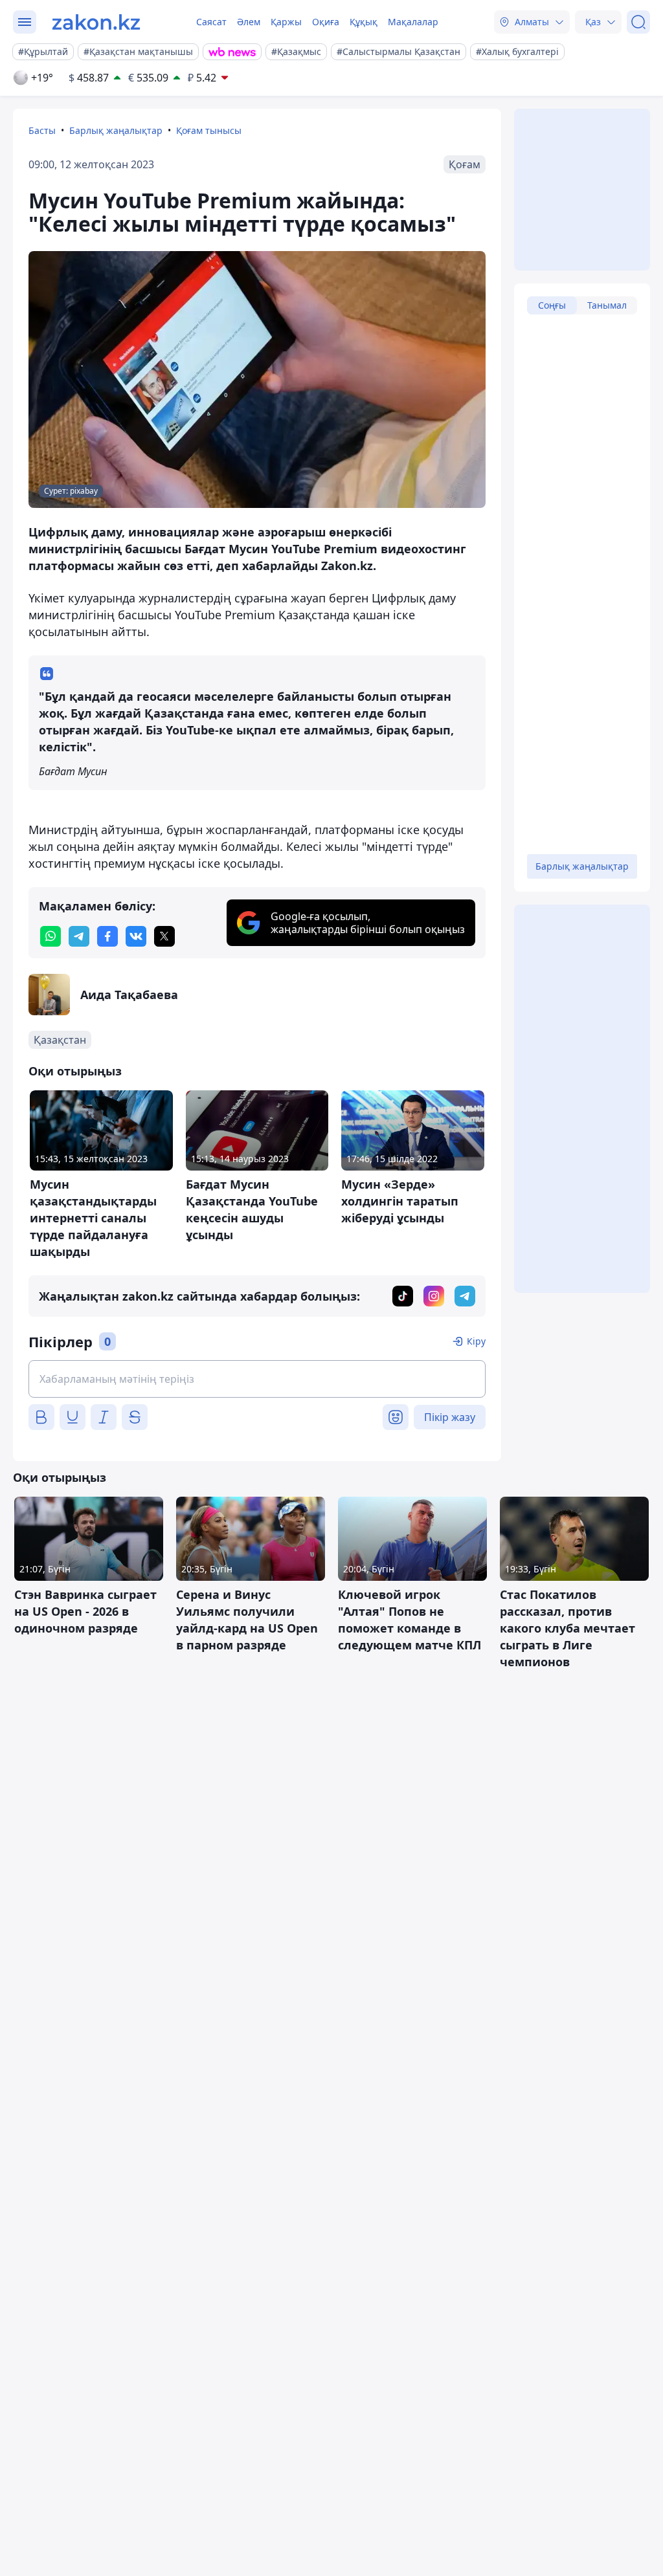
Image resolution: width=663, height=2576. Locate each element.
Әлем (249, 22)
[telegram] (79, 936)
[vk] (136, 936)
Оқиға (326, 22)
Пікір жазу (450, 1417)
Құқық (364, 22)
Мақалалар (413, 22)
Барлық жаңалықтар (116, 130)
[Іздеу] (638, 22)
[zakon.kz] (96, 22)
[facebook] (107, 936)
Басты (42, 130)
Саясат (211, 22)
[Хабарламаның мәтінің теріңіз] (257, 1379)
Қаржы (286, 22)
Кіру (476, 1341)
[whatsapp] (51, 936)
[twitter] (164, 936)
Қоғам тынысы (209, 130)
